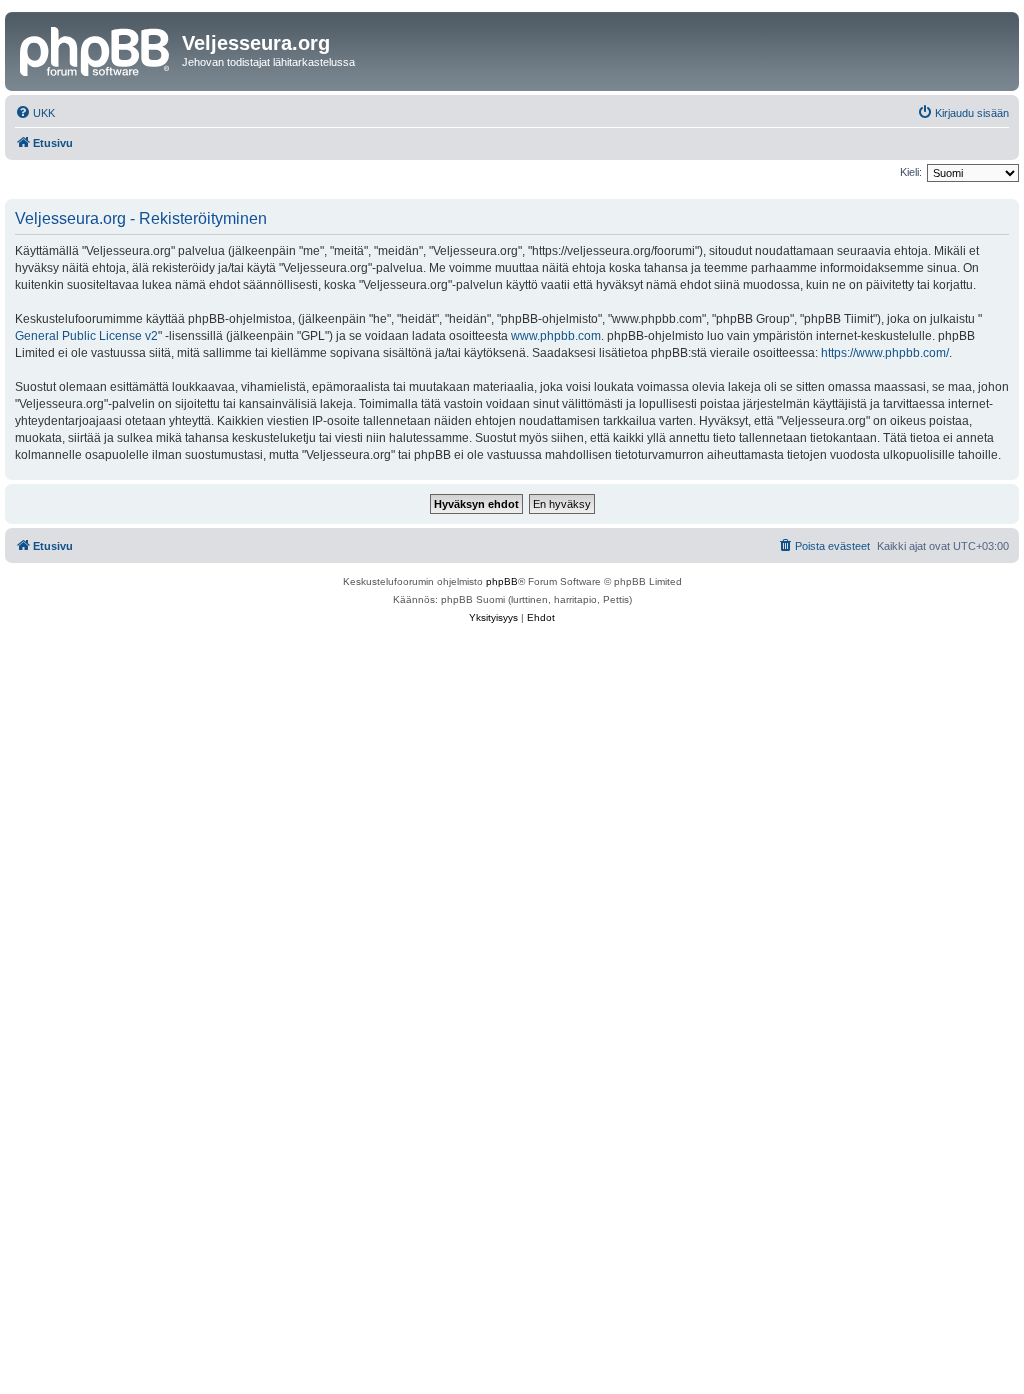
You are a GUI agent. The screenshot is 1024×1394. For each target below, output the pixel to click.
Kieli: (911, 172)
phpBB (502, 581)
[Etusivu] (96, 49)
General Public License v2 (86, 336)
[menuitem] (35, 113)
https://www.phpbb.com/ (885, 353)
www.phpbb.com (556, 336)
